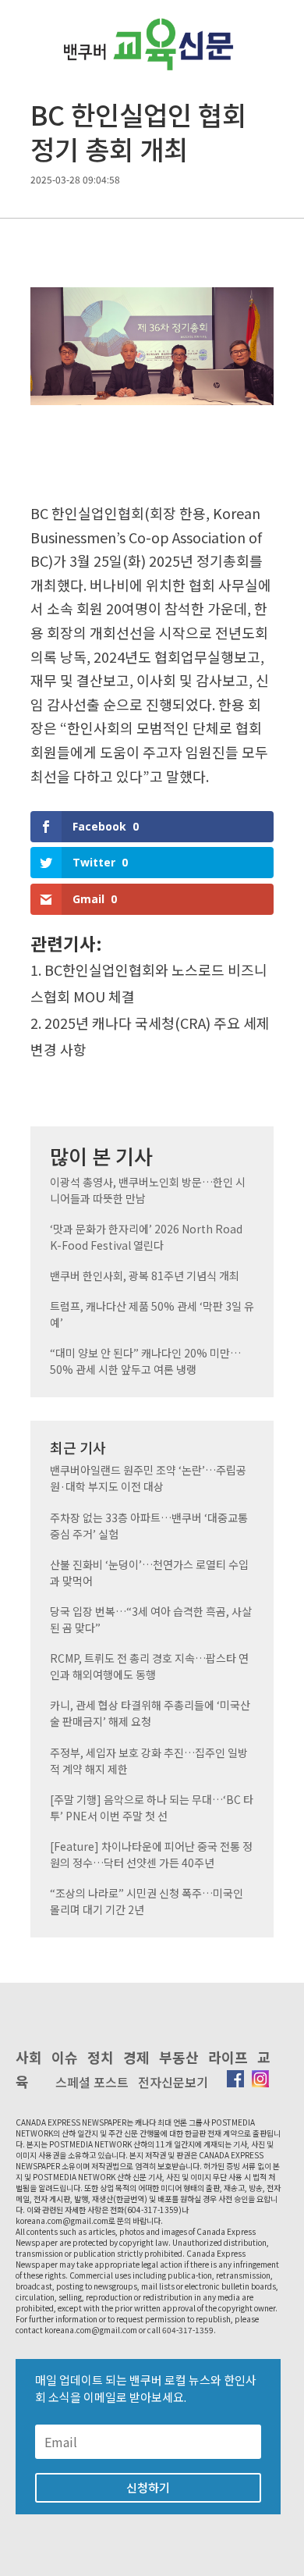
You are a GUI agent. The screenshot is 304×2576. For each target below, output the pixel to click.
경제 (136, 2057)
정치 (101, 2057)
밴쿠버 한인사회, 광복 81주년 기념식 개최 (145, 1276)
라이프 (228, 2057)
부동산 (179, 2057)
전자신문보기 (173, 2082)
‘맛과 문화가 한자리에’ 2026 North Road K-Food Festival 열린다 (146, 1237)
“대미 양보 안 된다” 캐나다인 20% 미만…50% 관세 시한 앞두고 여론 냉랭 (145, 1361)
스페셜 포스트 (92, 2082)
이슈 (65, 2057)
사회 (29, 2057)
